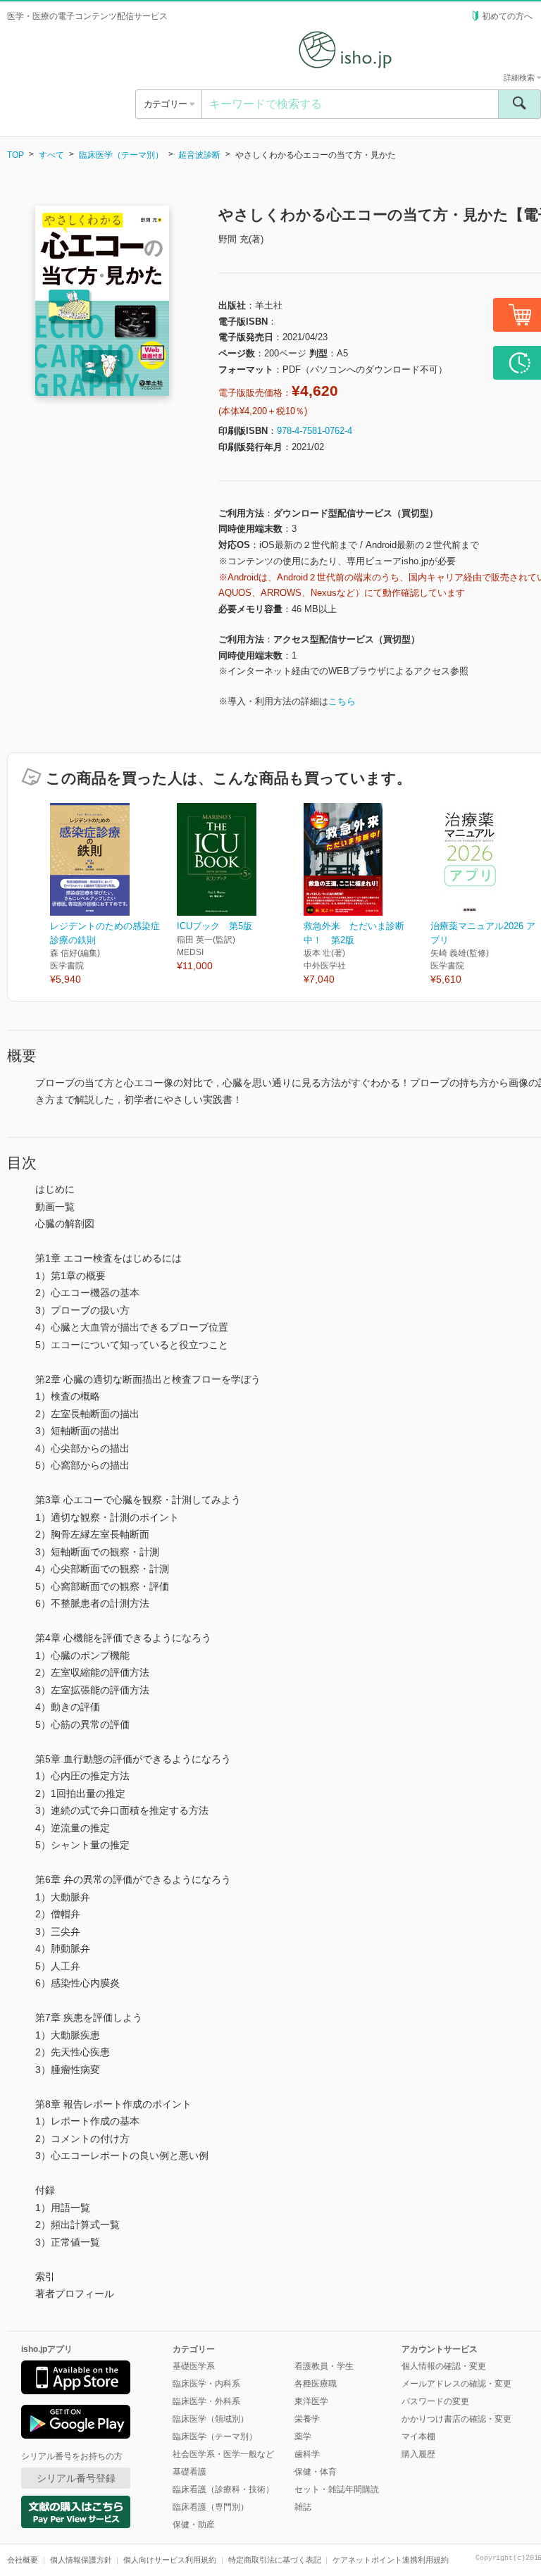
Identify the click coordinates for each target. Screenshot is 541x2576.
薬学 (303, 2437)
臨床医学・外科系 (206, 2401)
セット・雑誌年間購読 (337, 2489)
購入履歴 (418, 2454)
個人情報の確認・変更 (444, 2366)
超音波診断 (199, 155)
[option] (113, 895)
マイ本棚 (418, 2437)
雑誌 (303, 2507)
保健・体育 (316, 2472)
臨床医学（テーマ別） (121, 155)
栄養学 (307, 2419)
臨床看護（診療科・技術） (223, 2489)
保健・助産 (194, 2525)
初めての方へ (507, 16)
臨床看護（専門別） (211, 2507)
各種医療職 (316, 2384)
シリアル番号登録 (76, 2478)
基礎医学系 (194, 2366)
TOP (15, 155)
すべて (51, 155)
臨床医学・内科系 (206, 2384)
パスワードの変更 (435, 2401)
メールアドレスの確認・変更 (456, 2384)
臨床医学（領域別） (211, 2419)
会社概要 (23, 2560)
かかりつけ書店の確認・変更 (456, 2419)
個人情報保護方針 (81, 2560)
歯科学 (307, 2454)
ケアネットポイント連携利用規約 (391, 2560)
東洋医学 (311, 2401)
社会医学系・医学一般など (223, 2454)
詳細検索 (520, 77)
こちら (342, 701)
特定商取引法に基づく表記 (275, 2560)
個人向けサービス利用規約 (170, 2560)
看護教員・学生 (324, 2366)
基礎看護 (189, 2472)
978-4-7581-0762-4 (315, 431)
